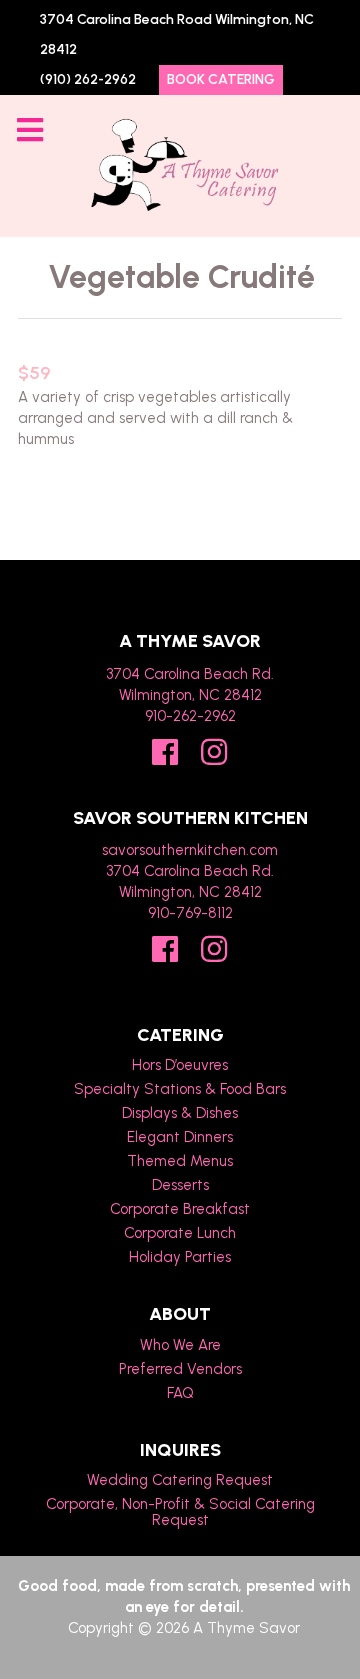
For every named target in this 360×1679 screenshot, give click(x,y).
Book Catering (221, 79)
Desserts (180, 1185)
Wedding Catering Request (180, 1480)
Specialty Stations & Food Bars (180, 1089)
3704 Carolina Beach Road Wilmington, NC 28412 (177, 34)
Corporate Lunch (180, 1233)
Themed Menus (180, 1161)
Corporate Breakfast (180, 1209)
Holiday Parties (180, 1257)
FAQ (180, 1393)
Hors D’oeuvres (180, 1065)
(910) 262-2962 (88, 79)
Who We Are (180, 1345)
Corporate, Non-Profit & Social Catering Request (180, 1512)
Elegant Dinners (180, 1137)
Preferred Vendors (180, 1369)
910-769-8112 (190, 913)
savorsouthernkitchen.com (190, 850)
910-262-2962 (190, 716)
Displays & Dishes (180, 1113)
